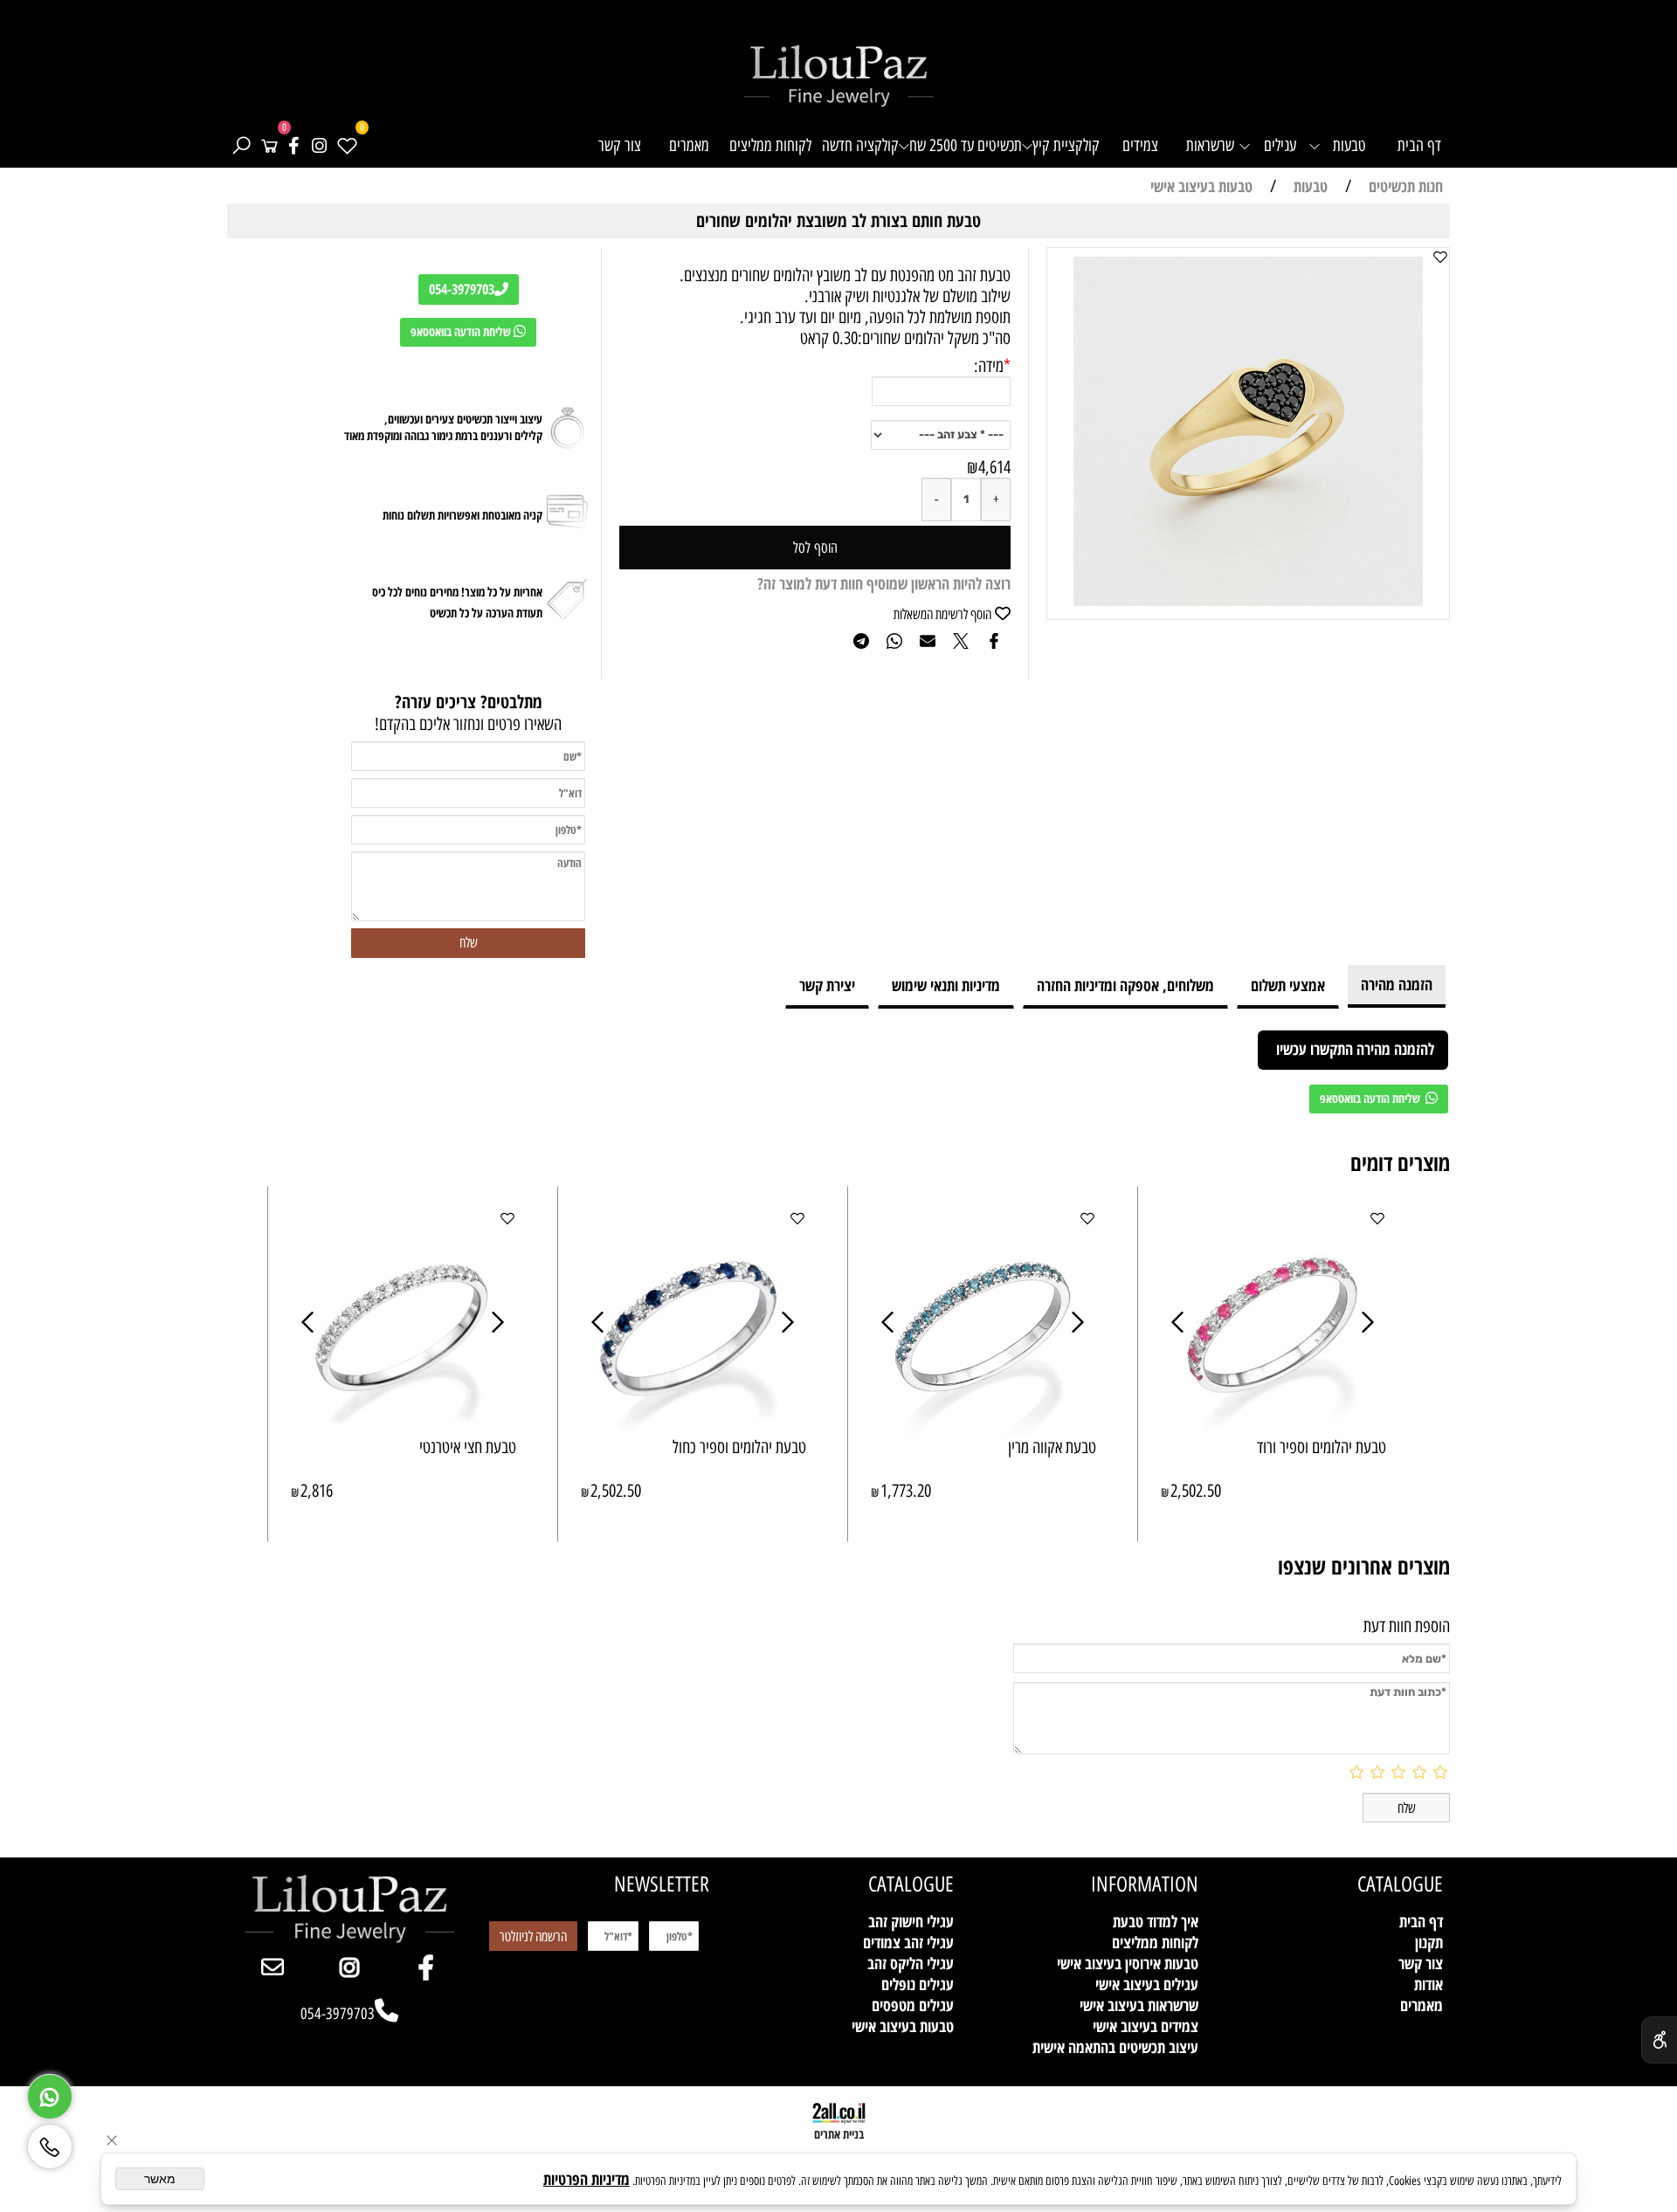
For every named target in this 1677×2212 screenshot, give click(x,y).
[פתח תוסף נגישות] (1659, 2040)
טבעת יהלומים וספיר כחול (739, 1447)
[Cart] (269, 146)
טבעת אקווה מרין (1052, 1447)
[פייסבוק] (294, 146)
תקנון (1429, 1942)
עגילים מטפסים (913, 2005)
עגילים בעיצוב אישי (1147, 1984)
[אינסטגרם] (319, 146)
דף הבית (1419, 145)
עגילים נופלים (918, 1984)
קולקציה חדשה (860, 145)
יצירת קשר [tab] (827, 985)
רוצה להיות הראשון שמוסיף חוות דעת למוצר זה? (884, 583)
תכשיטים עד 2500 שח (966, 145)
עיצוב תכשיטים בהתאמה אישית (1115, 2047)
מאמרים (689, 145)
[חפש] (241, 146)
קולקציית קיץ (1066, 145)
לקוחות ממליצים (770, 145)
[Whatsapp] (50, 2092)
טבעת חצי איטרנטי (468, 1447)
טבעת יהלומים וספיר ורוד (1322, 1447)
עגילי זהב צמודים (908, 1942)
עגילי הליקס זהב (911, 1963)
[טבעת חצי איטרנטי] (404, 1429)
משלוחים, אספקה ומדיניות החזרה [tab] (1125, 985)
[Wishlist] (347, 146)
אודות (1429, 1984)
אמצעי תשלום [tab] (1288, 985)
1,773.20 (906, 1491)
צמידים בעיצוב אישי (1146, 2026)
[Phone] (50, 2142)
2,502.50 (1196, 1491)
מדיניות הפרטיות (587, 2179)
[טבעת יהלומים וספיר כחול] (694, 1429)
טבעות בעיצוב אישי (903, 2026)
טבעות (1349, 145)
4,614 (994, 467)
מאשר (160, 2179)
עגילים (1280, 145)
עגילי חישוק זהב (911, 1921)
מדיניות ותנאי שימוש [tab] (946, 985)
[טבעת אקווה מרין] (983, 1429)
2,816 (317, 1491)
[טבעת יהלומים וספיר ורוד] (1273, 1429)
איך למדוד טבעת (1156, 1921)
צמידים (1140, 145)
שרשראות (1210, 145)
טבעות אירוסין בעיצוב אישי (1128, 1963)
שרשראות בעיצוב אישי (1139, 2005)
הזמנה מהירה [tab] (1397, 984)
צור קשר (620, 145)
